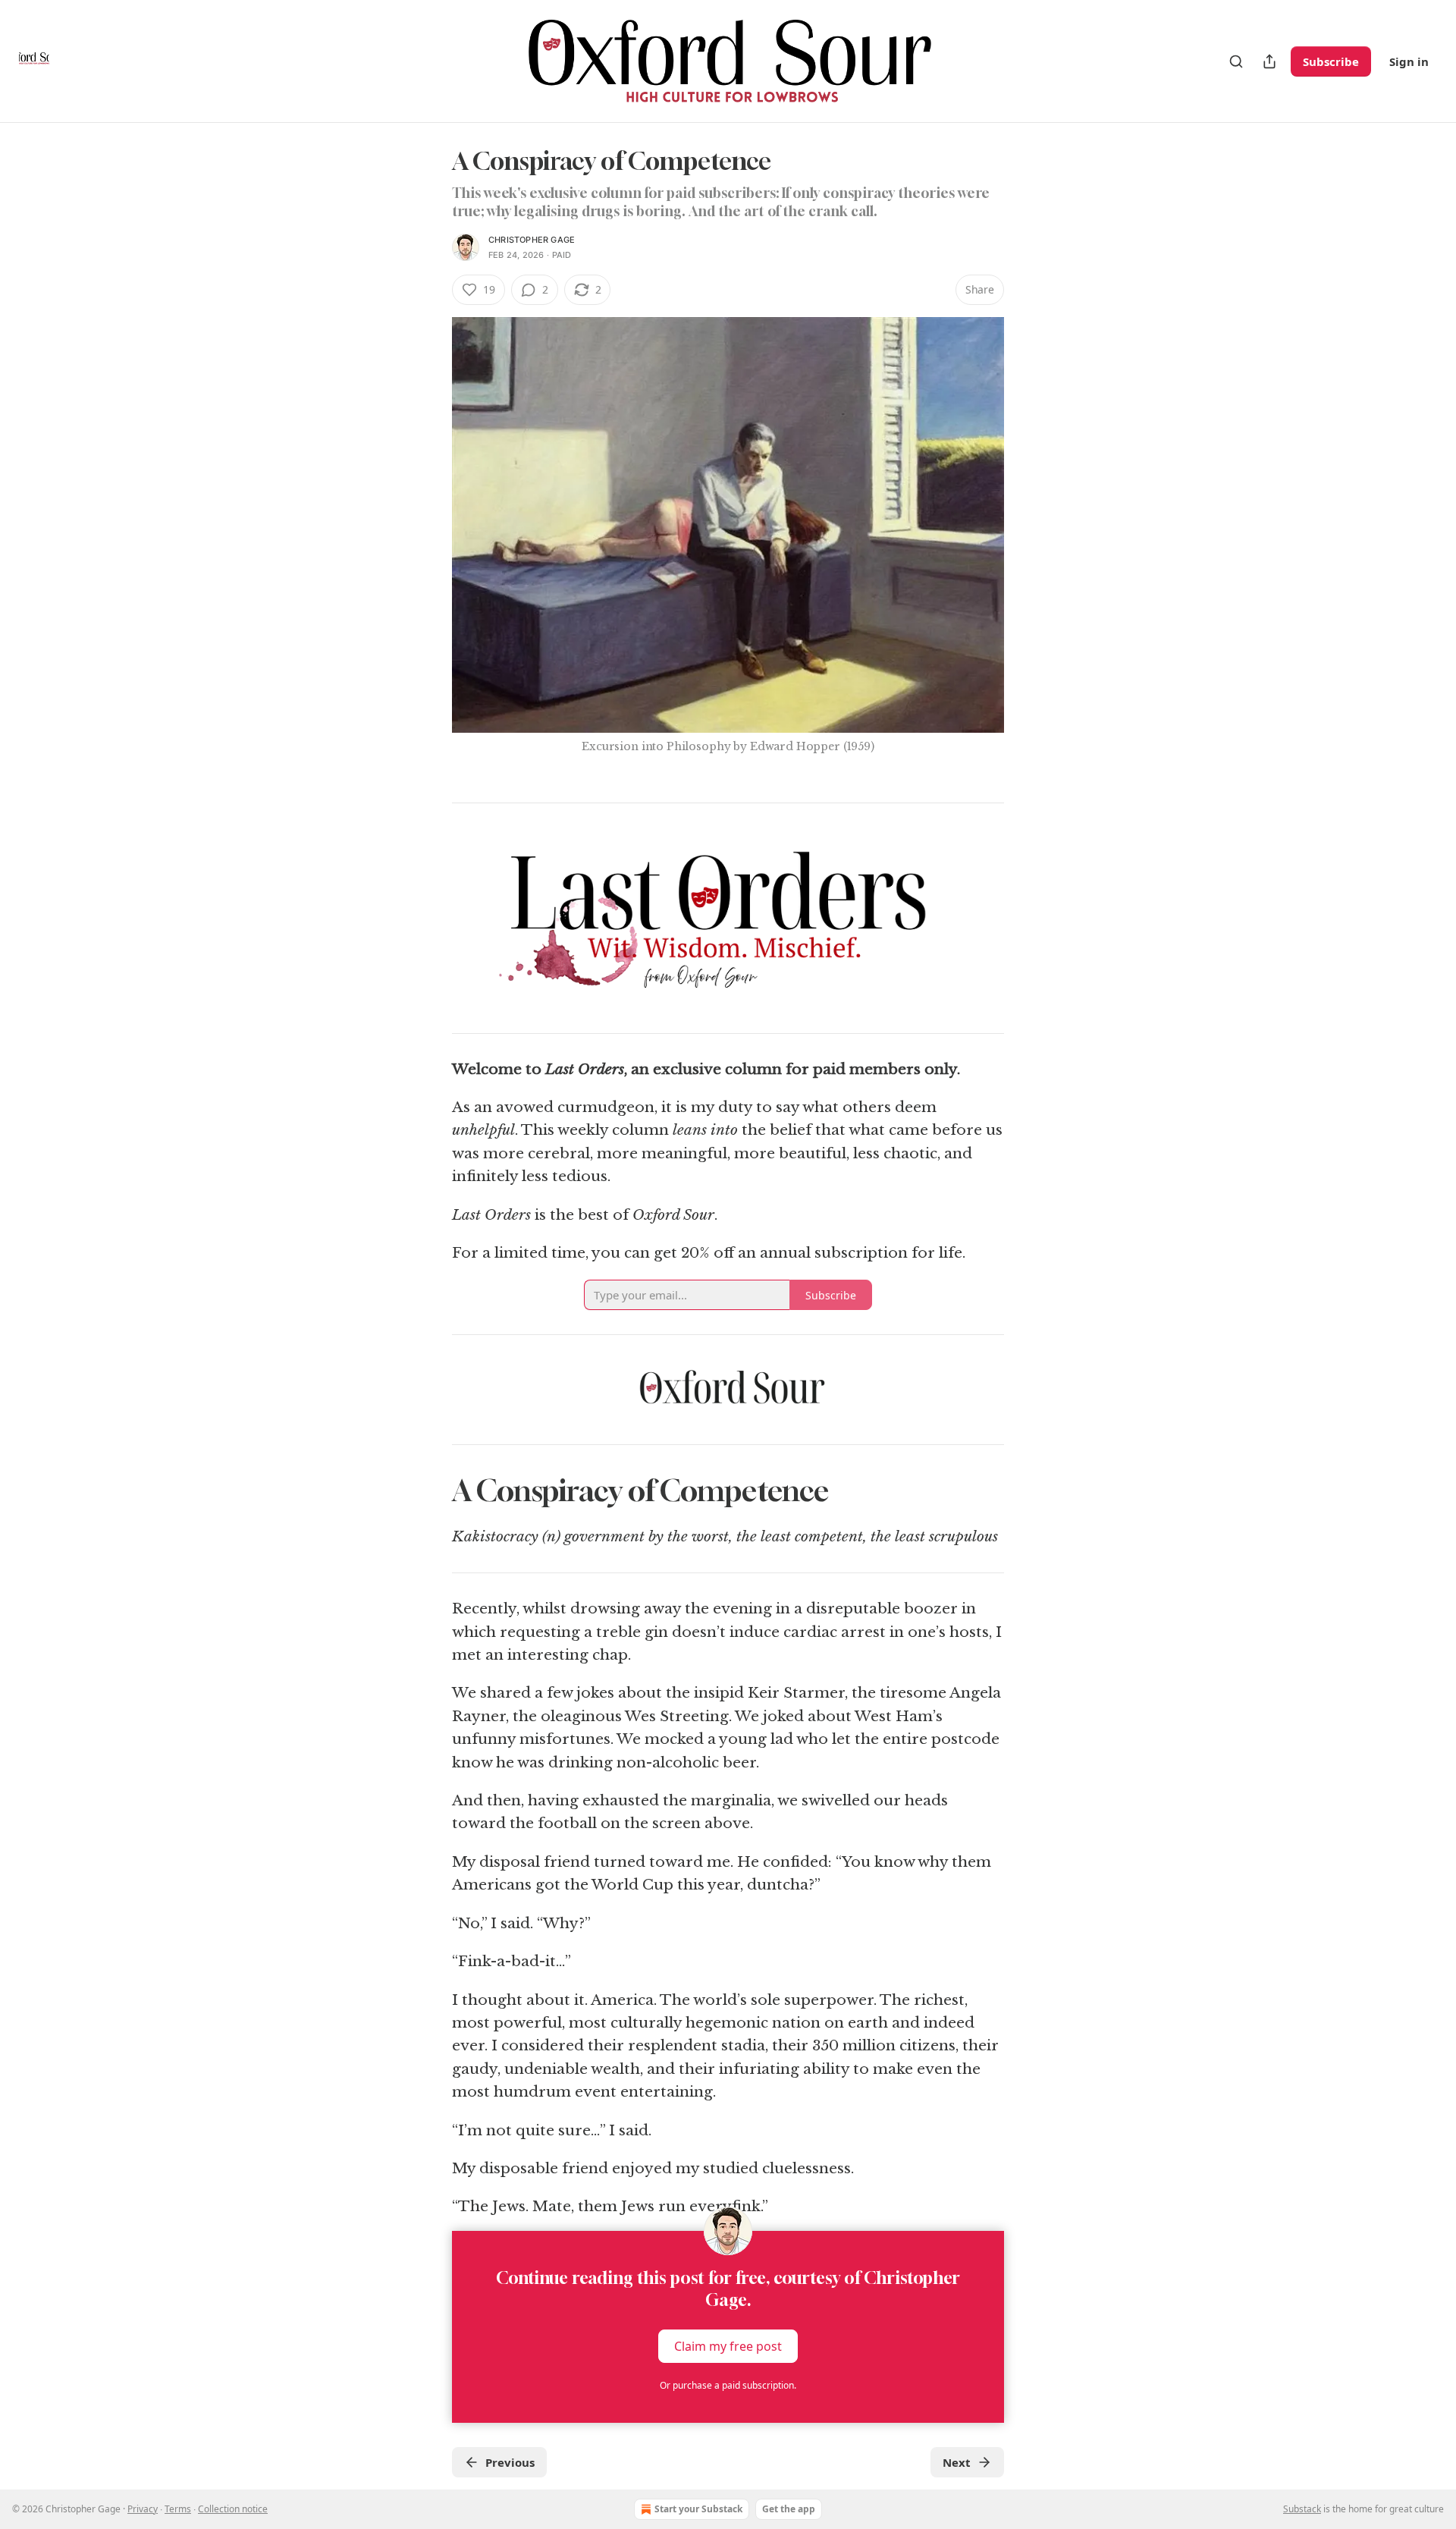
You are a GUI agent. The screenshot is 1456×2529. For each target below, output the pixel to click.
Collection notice (233, 2509)
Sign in (1409, 61)
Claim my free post (728, 2345)
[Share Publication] (1269, 61)
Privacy (143, 2509)
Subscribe (1331, 61)
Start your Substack (698, 2509)
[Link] (431, 1491)
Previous (510, 2462)
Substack (1302, 2509)
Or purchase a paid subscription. (728, 2385)
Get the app (789, 2509)
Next (957, 2462)
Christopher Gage (532, 240)
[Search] (1236, 61)
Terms (178, 2509)
